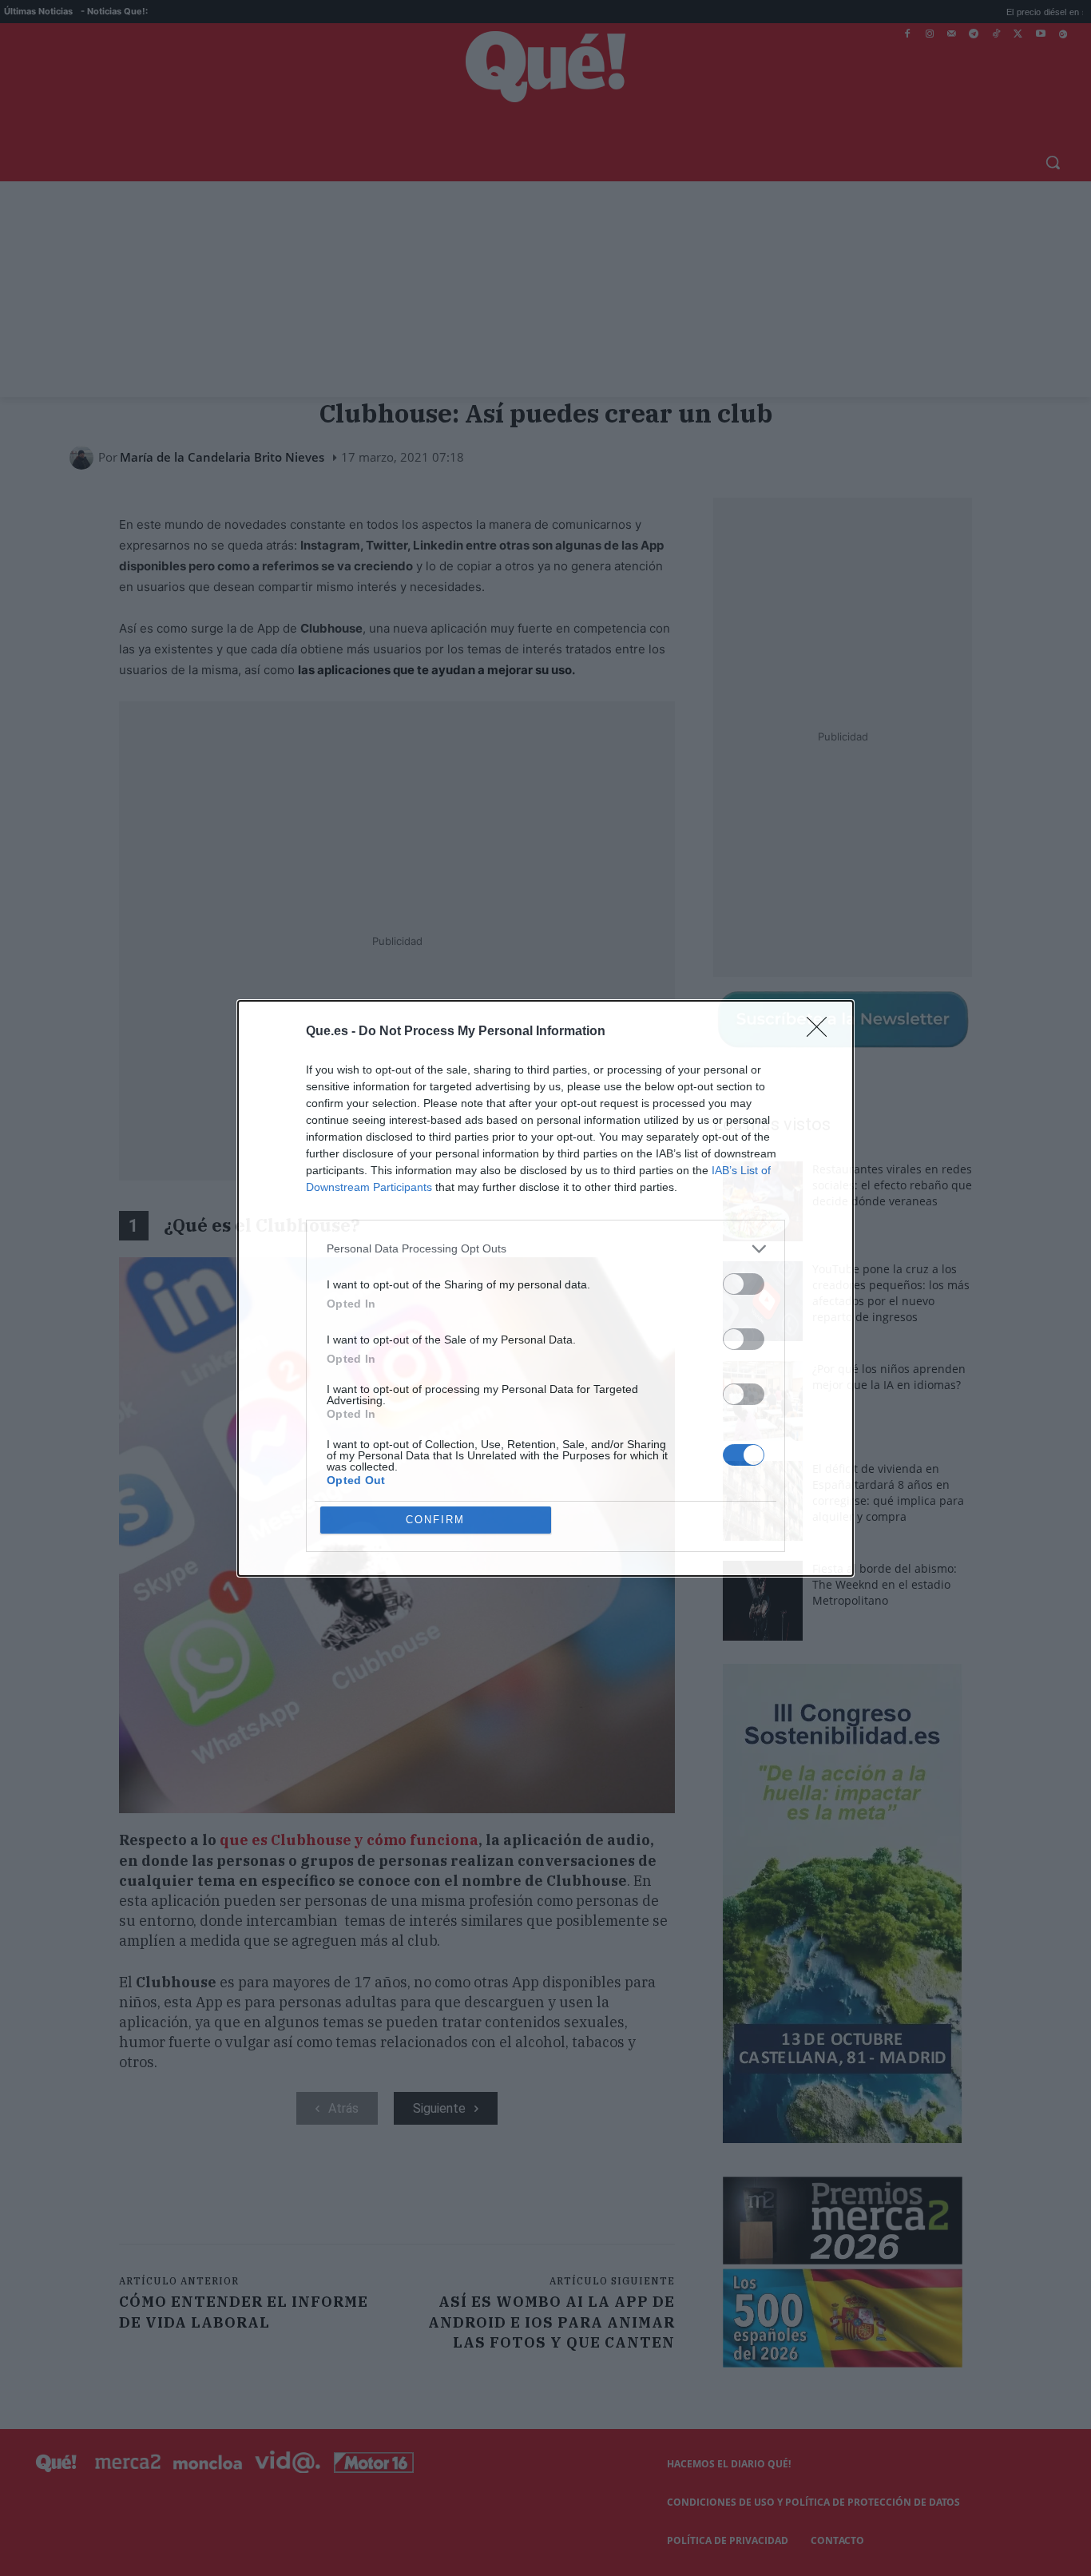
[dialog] (545, 1288)
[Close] (822, 1032)
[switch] (744, 1284)
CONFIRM (435, 1520)
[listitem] (545, 1249)
